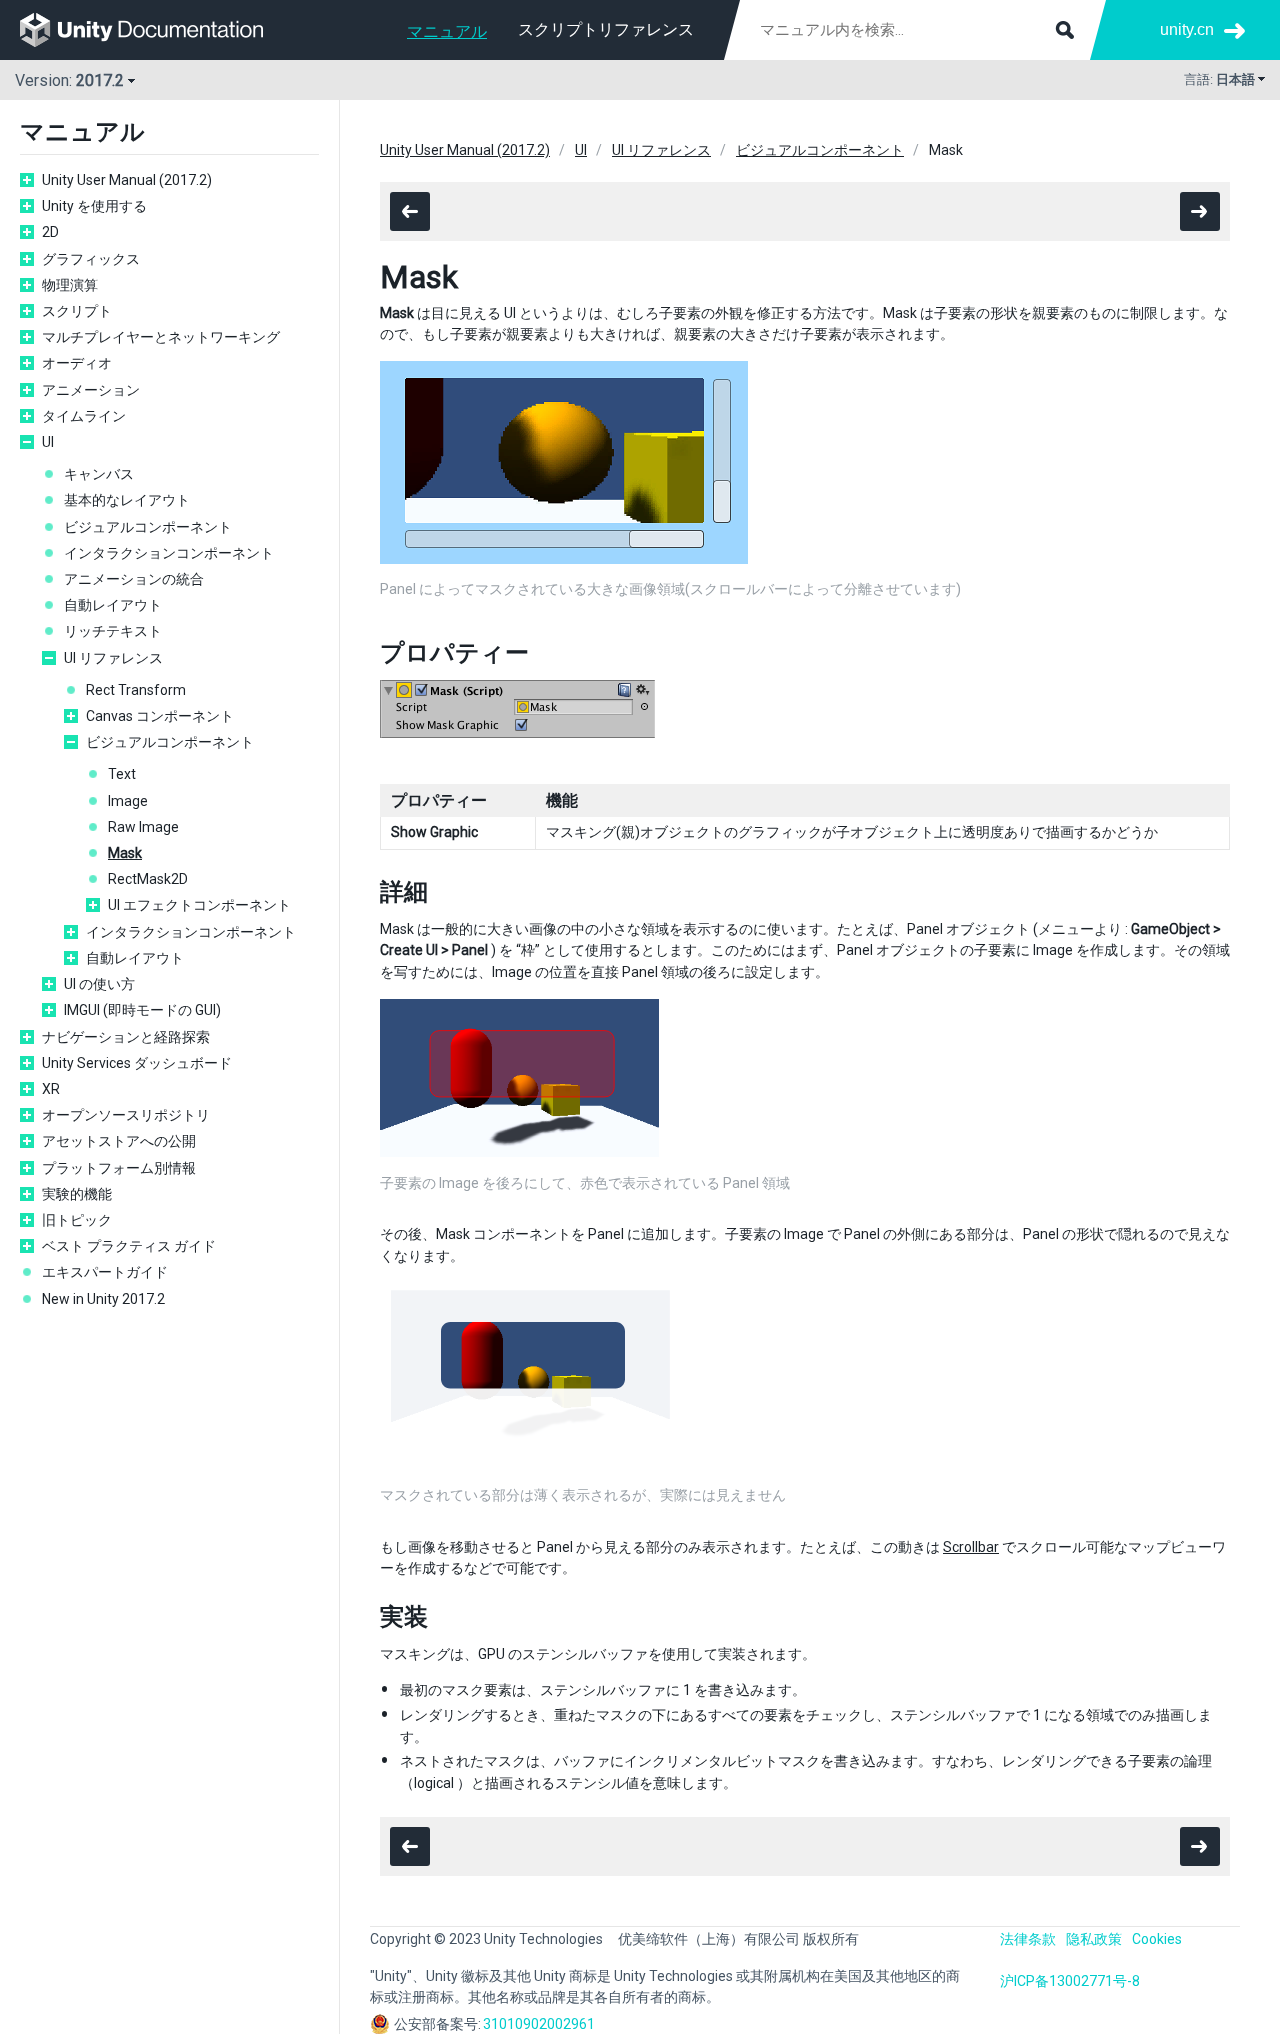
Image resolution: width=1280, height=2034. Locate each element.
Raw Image (143, 827)
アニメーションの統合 (134, 579)
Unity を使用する (94, 206)
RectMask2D (148, 879)
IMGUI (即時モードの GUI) (142, 1010)
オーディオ (77, 363)
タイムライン (84, 416)
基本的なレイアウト (127, 500)
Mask (125, 853)
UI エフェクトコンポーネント (199, 905)
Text (122, 774)
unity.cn (1187, 29)
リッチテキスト (113, 631)
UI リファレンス (113, 658)
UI (48, 442)
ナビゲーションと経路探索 (126, 1037)
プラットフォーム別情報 (119, 1168)
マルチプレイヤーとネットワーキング (161, 337)
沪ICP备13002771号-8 (1070, 1981)
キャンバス (99, 474)
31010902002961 (539, 2024)
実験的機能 (77, 1194)
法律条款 (1028, 1939)
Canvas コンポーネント (160, 716)
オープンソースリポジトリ (126, 1115)
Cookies (1157, 1939)
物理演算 (70, 285)
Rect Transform (136, 690)
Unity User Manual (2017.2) (127, 180)
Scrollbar (971, 1547)
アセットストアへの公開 (119, 1141)
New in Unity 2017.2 (103, 1299)
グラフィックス (91, 259)
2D (50, 232)
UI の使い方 (99, 984)
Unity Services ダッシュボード (137, 1063)
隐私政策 (1094, 1939)
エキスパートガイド (105, 1272)
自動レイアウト (113, 605)
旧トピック (77, 1220)
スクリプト (77, 311)
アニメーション (91, 390)
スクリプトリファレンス (606, 29)
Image (128, 801)
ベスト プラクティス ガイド (129, 1246)
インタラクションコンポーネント (169, 553)
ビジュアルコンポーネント (148, 527)
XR (51, 1089)
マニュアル (447, 31)
